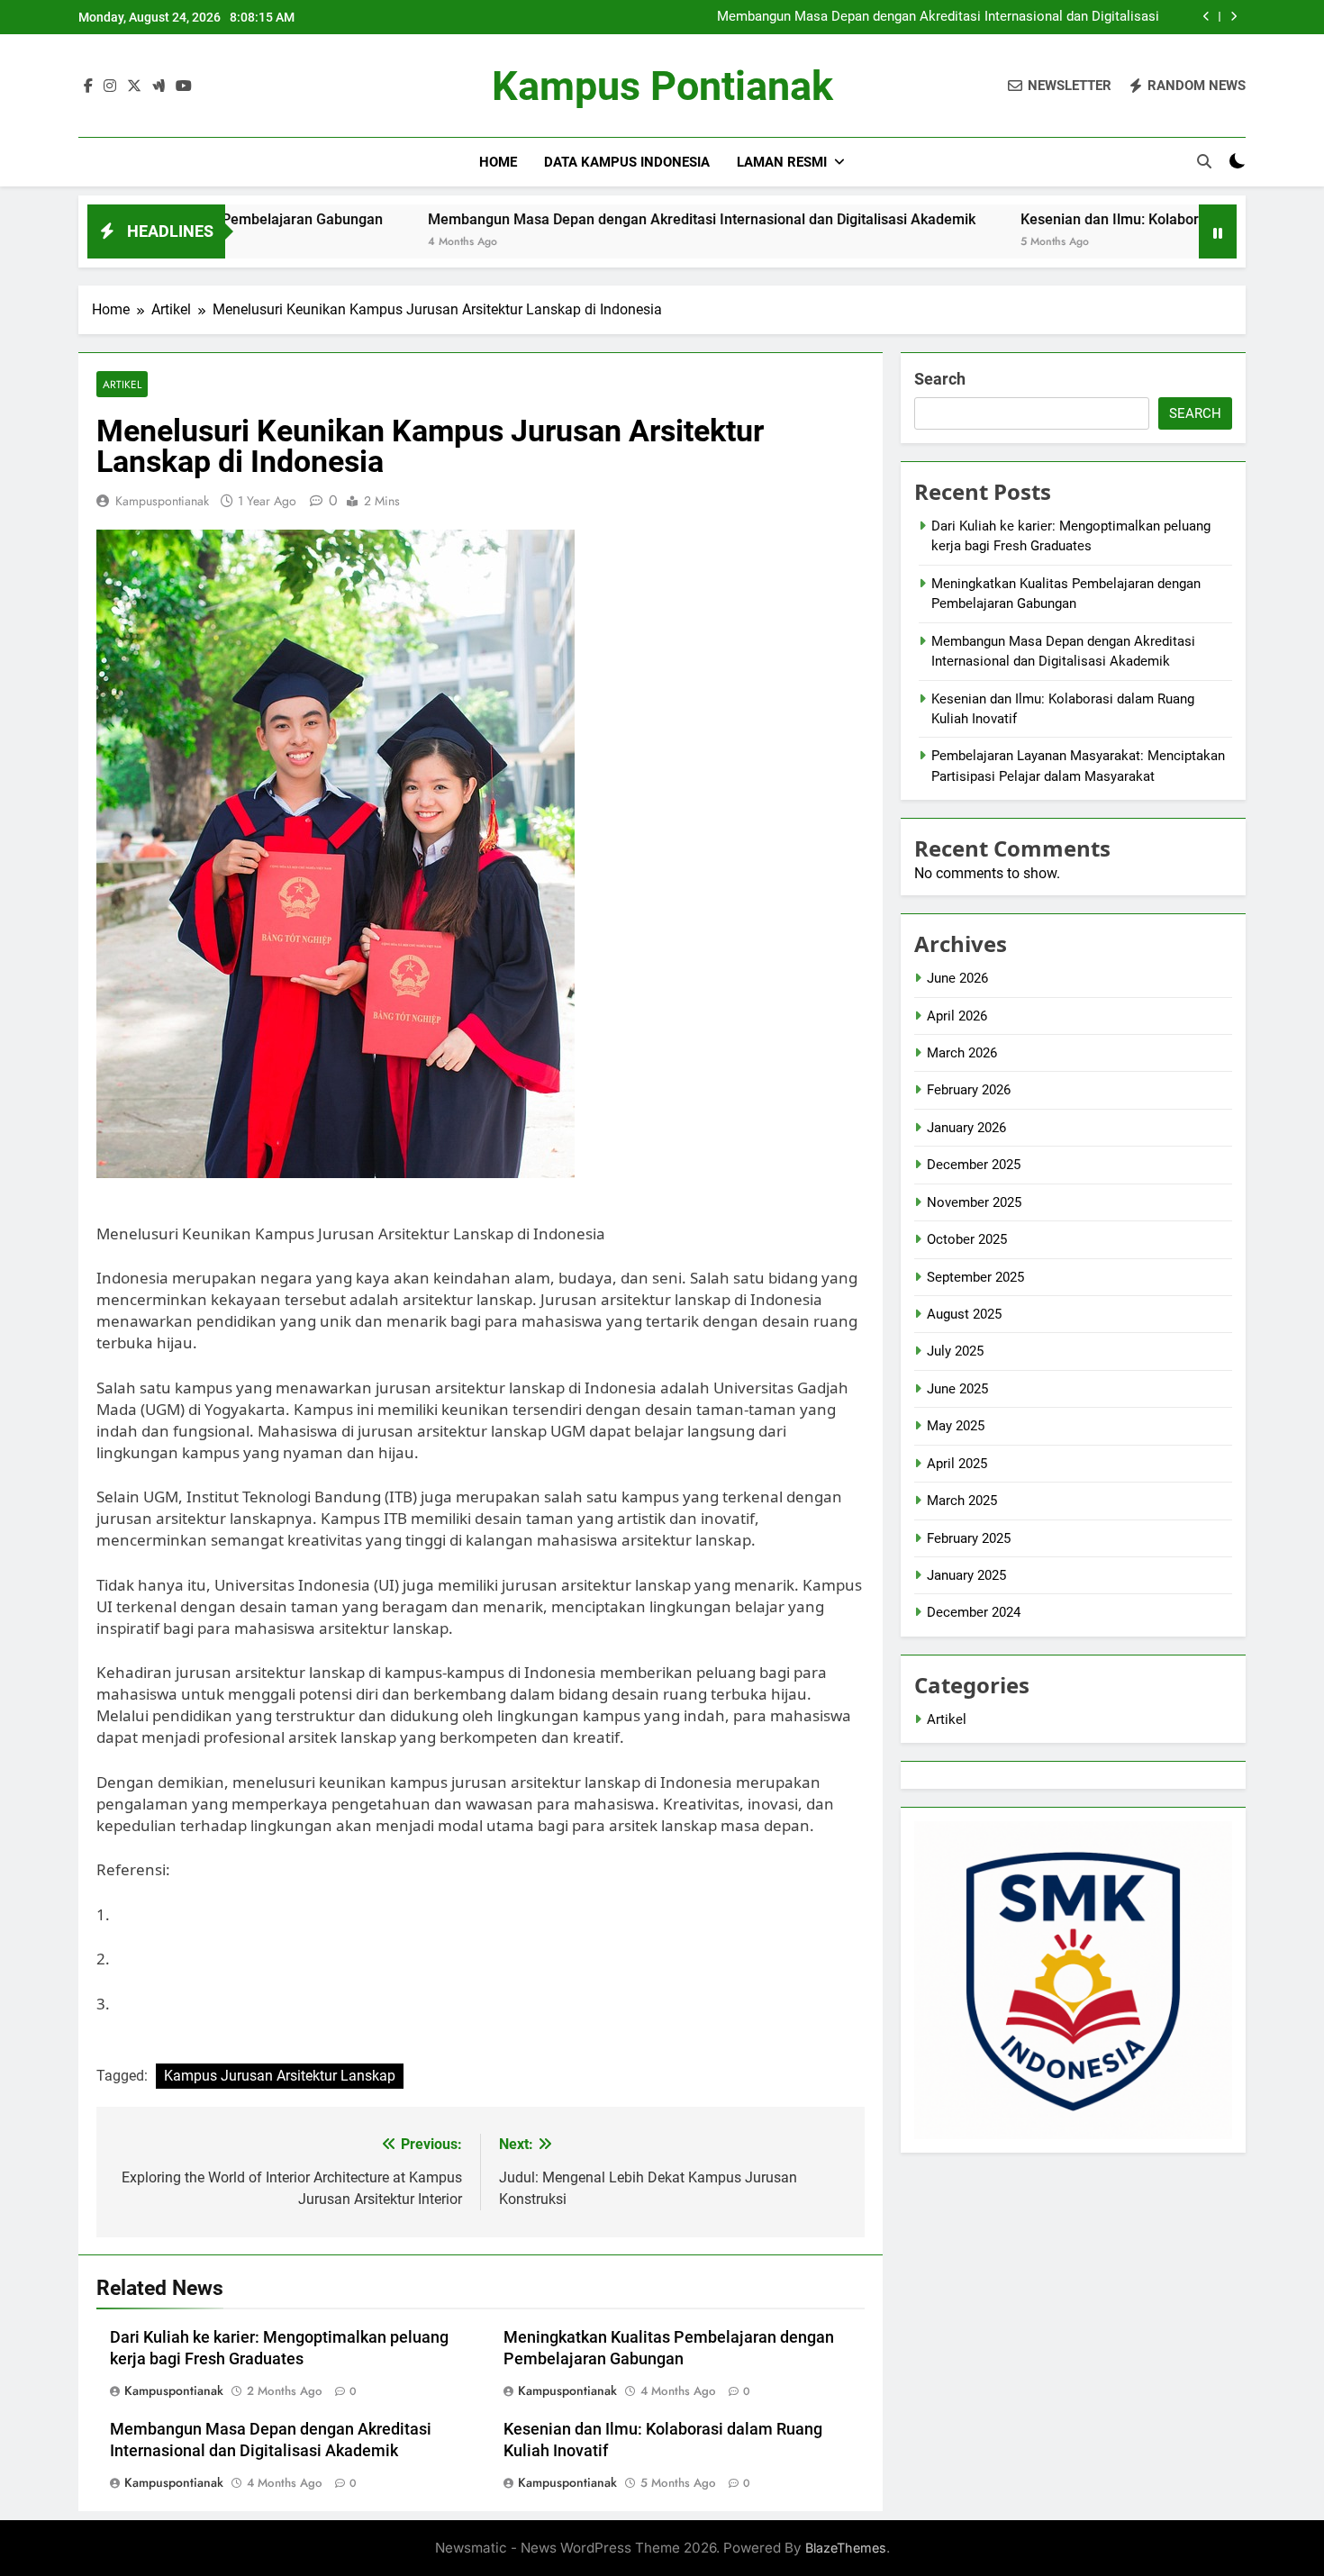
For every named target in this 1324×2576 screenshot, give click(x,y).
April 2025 (957, 1464)
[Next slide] (1233, 17)
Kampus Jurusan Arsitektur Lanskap (280, 2076)
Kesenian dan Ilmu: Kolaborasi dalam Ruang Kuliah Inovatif (1105, 219)
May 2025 (956, 1426)
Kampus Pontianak (662, 86)
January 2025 (966, 1575)
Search (940, 379)
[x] (134, 86)
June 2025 (957, 1389)
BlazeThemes (846, 2548)
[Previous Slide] (1206, 17)
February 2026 (969, 1090)
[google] (159, 86)
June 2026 (957, 978)
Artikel (122, 384)
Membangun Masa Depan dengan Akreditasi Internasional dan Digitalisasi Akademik (938, 17)
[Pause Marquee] (1218, 231)
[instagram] (110, 86)
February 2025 (969, 1538)
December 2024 (974, 1612)
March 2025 (962, 1501)
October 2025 (967, 1239)
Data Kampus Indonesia (627, 162)
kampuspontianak (162, 501)
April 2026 (957, 1016)
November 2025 (974, 1202)
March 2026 (962, 1053)
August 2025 (964, 1314)
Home (498, 162)
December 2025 (974, 1165)
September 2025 (975, 1277)
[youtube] (184, 86)
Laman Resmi (782, 162)
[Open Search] (1204, 161)
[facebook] (88, 86)
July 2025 (955, 1351)
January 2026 (966, 1128)
